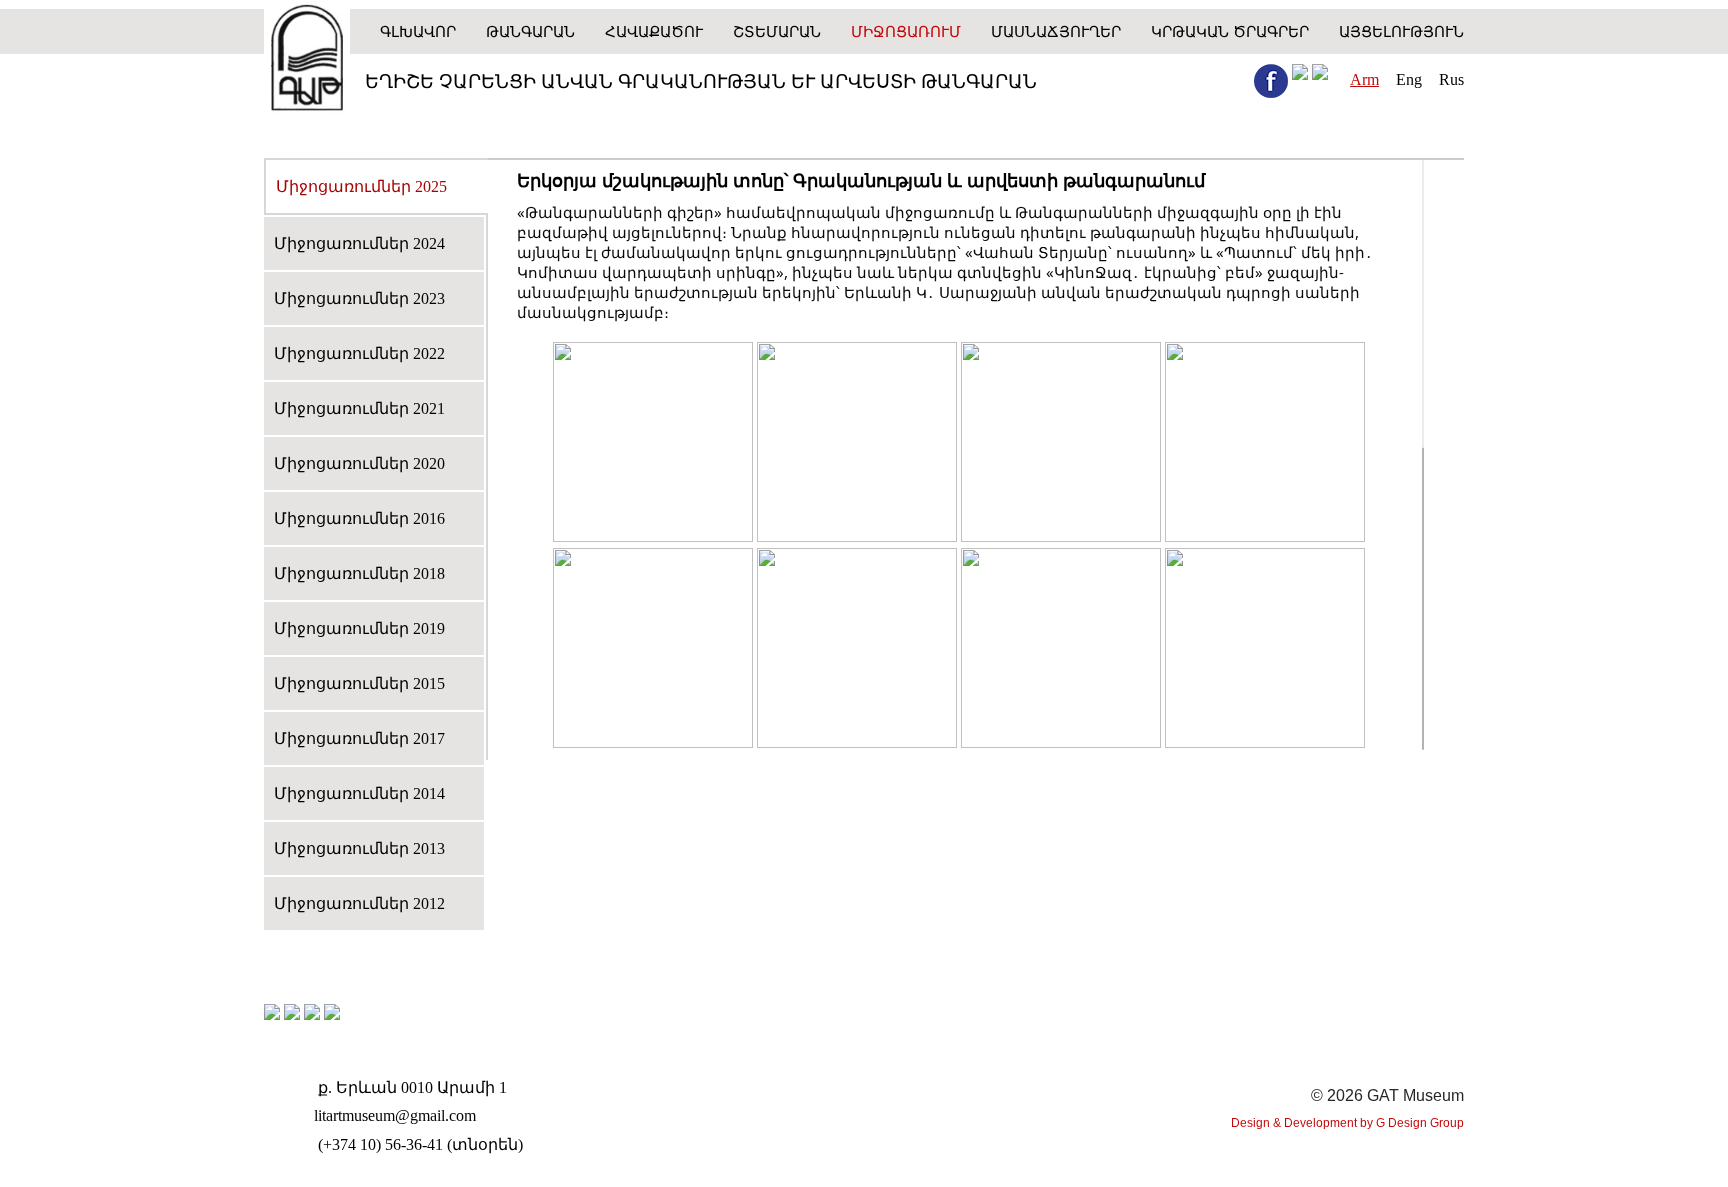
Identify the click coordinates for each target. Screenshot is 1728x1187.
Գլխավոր (418, 31)
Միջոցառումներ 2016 (359, 518)
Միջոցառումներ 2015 (359, 683)
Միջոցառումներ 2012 (359, 903)
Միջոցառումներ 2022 (359, 353)
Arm (1364, 79)
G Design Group (1420, 1123)
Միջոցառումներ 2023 (359, 298)
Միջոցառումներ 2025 (361, 186)
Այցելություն (1401, 31)
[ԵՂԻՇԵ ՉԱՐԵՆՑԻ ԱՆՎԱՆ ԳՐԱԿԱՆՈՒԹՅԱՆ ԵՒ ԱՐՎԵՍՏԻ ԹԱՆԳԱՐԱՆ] (307, 60)
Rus (1451, 79)
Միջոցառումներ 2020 (359, 463)
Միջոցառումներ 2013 (359, 848)
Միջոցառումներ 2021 (359, 408)
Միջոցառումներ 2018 (359, 573)
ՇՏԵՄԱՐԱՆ (777, 31)
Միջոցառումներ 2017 (359, 738)
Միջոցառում (906, 31)
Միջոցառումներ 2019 (359, 628)
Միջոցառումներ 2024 (359, 243)
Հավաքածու (654, 31)
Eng (1409, 79)
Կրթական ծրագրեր (1230, 31)
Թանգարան (530, 31)
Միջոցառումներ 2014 (359, 793)
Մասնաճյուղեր (1056, 31)
